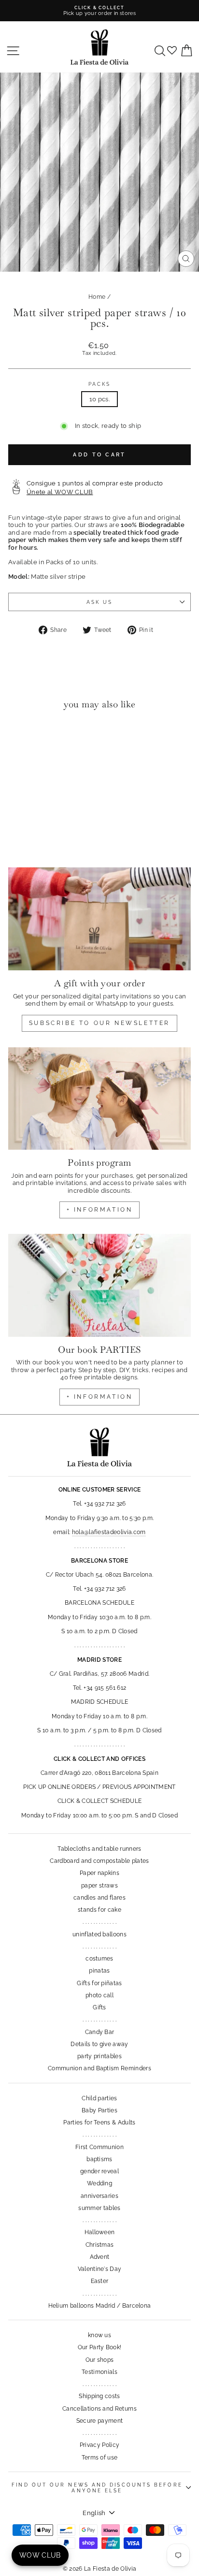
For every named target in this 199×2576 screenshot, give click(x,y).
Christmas (100, 2245)
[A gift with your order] (99, 919)
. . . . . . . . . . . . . (99, 1922)
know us (99, 2335)
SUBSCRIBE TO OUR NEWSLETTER (99, 1023)
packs (99, 384)
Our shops (100, 2360)
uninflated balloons (99, 1934)
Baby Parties (99, 2110)
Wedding (99, 2183)
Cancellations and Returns (99, 2409)
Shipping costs (99, 2396)
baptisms (99, 2159)
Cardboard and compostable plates (99, 1861)
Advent (100, 2257)
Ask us (100, 602)
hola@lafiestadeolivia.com (109, 1532)
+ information (100, 1210)
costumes (99, 1959)
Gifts (99, 2007)
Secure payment (100, 2421)
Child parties (99, 2098)
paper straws (99, 1886)
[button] (18, 737)
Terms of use (100, 2458)
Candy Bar (100, 2032)
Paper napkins (99, 1873)
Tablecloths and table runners (99, 1849)
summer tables (99, 2208)
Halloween (100, 2232)
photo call (99, 1995)
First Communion (99, 2147)
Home (97, 297)
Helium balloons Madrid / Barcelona (100, 2306)
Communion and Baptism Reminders (99, 2068)
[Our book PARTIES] (99, 1285)
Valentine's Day (100, 2269)
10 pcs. (99, 399)
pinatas (99, 1971)
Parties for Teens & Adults (99, 2122)
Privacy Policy (100, 2445)
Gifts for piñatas (99, 1983)
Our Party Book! (100, 2347)
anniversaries (99, 2196)
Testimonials (99, 2372)
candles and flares (99, 1898)
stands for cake (99, 1910)
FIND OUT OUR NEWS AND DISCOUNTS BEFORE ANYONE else (97, 2488)
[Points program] (99, 1099)
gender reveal (99, 2171)
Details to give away (99, 2044)
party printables (99, 2056)
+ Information (100, 1397)
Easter (100, 2281)
